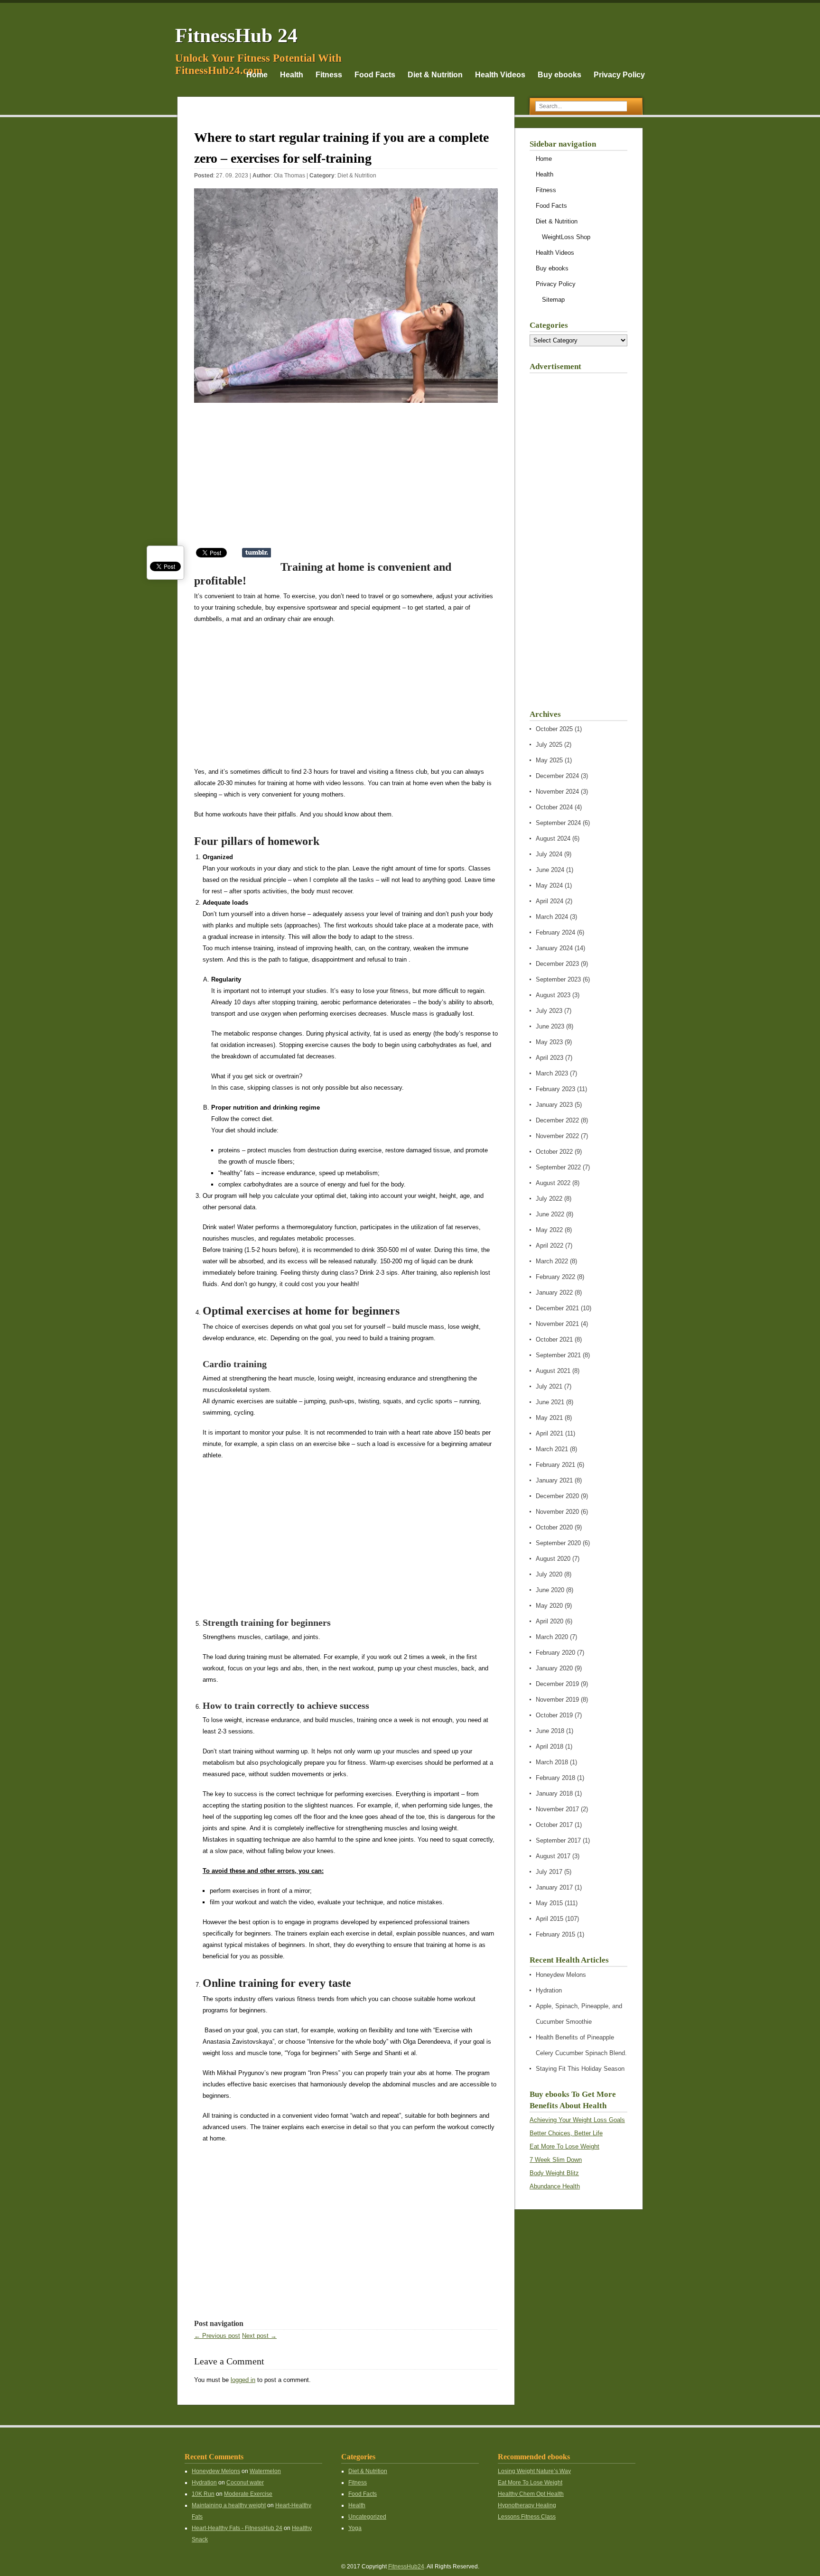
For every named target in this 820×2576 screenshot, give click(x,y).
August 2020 (553, 1559)
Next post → (259, 2336)
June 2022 (550, 1214)
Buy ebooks (559, 75)
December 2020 (557, 1496)
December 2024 (557, 776)
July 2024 (549, 854)
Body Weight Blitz (554, 2173)
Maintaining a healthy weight (229, 2505)
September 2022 (558, 1167)
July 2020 (549, 1574)
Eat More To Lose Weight (564, 2146)
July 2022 (549, 1199)
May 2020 (549, 1606)
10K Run (203, 2494)
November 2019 (557, 1700)
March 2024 (552, 917)
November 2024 (557, 792)
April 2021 (550, 1433)
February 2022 (555, 1277)
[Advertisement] (346, 480)
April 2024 (550, 901)
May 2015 (549, 1903)
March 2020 (552, 1637)
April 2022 (550, 1246)
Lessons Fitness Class (527, 2517)
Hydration (549, 1990)
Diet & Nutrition (435, 75)
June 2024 (550, 870)
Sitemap (553, 300)
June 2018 (550, 1731)
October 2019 (554, 1715)
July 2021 (549, 1386)
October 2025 (554, 729)
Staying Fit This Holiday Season (580, 2069)
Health (292, 75)
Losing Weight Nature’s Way (534, 2471)
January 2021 (554, 1480)
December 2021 (557, 1308)
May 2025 (549, 760)
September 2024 (558, 823)
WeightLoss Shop (566, 237)
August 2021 (553, 1371)
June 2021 (550, 1402)
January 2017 (554, 1887)
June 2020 (550, 1590)
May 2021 (549, 1418)
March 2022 (552, 1261)
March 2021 (552, 1449)
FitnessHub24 (406, 2567)
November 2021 (557, 1324)
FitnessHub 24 (236, 36)
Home (257, 75)
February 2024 (555, 932)
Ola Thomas (289, 176)
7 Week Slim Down (556, 2160)
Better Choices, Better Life (566, 2133)
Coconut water (245, 2483)
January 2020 (554, 1668)
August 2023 (553, 995)
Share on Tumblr (256, 553)
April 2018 (550, 1747)
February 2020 (555, 1653)
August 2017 (553, 1856)
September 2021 (558, 1355)
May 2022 (549, 1230)
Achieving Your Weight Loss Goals (577, 2120)
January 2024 (554, 948)
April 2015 (550, 1919)
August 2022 (553, 1183)
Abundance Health (555, 2186)
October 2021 (554, 1339)
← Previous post (217, 2336)
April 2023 (550, 1058)
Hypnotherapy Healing (527, 2505)
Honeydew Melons (561, 1975)
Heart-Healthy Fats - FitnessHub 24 (237, 2528)
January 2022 (554, 1293)
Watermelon (265, 2471)
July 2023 (549, 1011)
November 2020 (557, 1512)
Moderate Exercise (248, 2494)
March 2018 (552, 1762)
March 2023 (552, 1073)
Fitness (329, 75)
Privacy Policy (619, 75)
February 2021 (555, 1465)
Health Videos (500, 75)
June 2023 (550, 1026)
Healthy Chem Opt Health (531, 2494)
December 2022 (557, 1120)
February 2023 (555, 1089)
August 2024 (553, 839)
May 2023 (549, 1042)
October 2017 (554, 1825)
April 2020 (550, 1621)
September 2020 (558, 1543)
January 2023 (554, 1105)
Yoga (355, 2528)
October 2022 (554, 1152)
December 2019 (557, 1684)
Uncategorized (367, 2517)
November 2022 (557, 1136)
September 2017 (558, 1840)
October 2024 (554, 807)
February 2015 (555, 1934)
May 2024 (549, 885)
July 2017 (549, 1872)
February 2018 (555, 1778)
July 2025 (549, 745)
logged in (243, 2380)
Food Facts (375, 75)
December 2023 (557, 964)
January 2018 (554, 1793)
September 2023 (558, 979)
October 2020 (554, 1527)
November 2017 (557, 1809)
